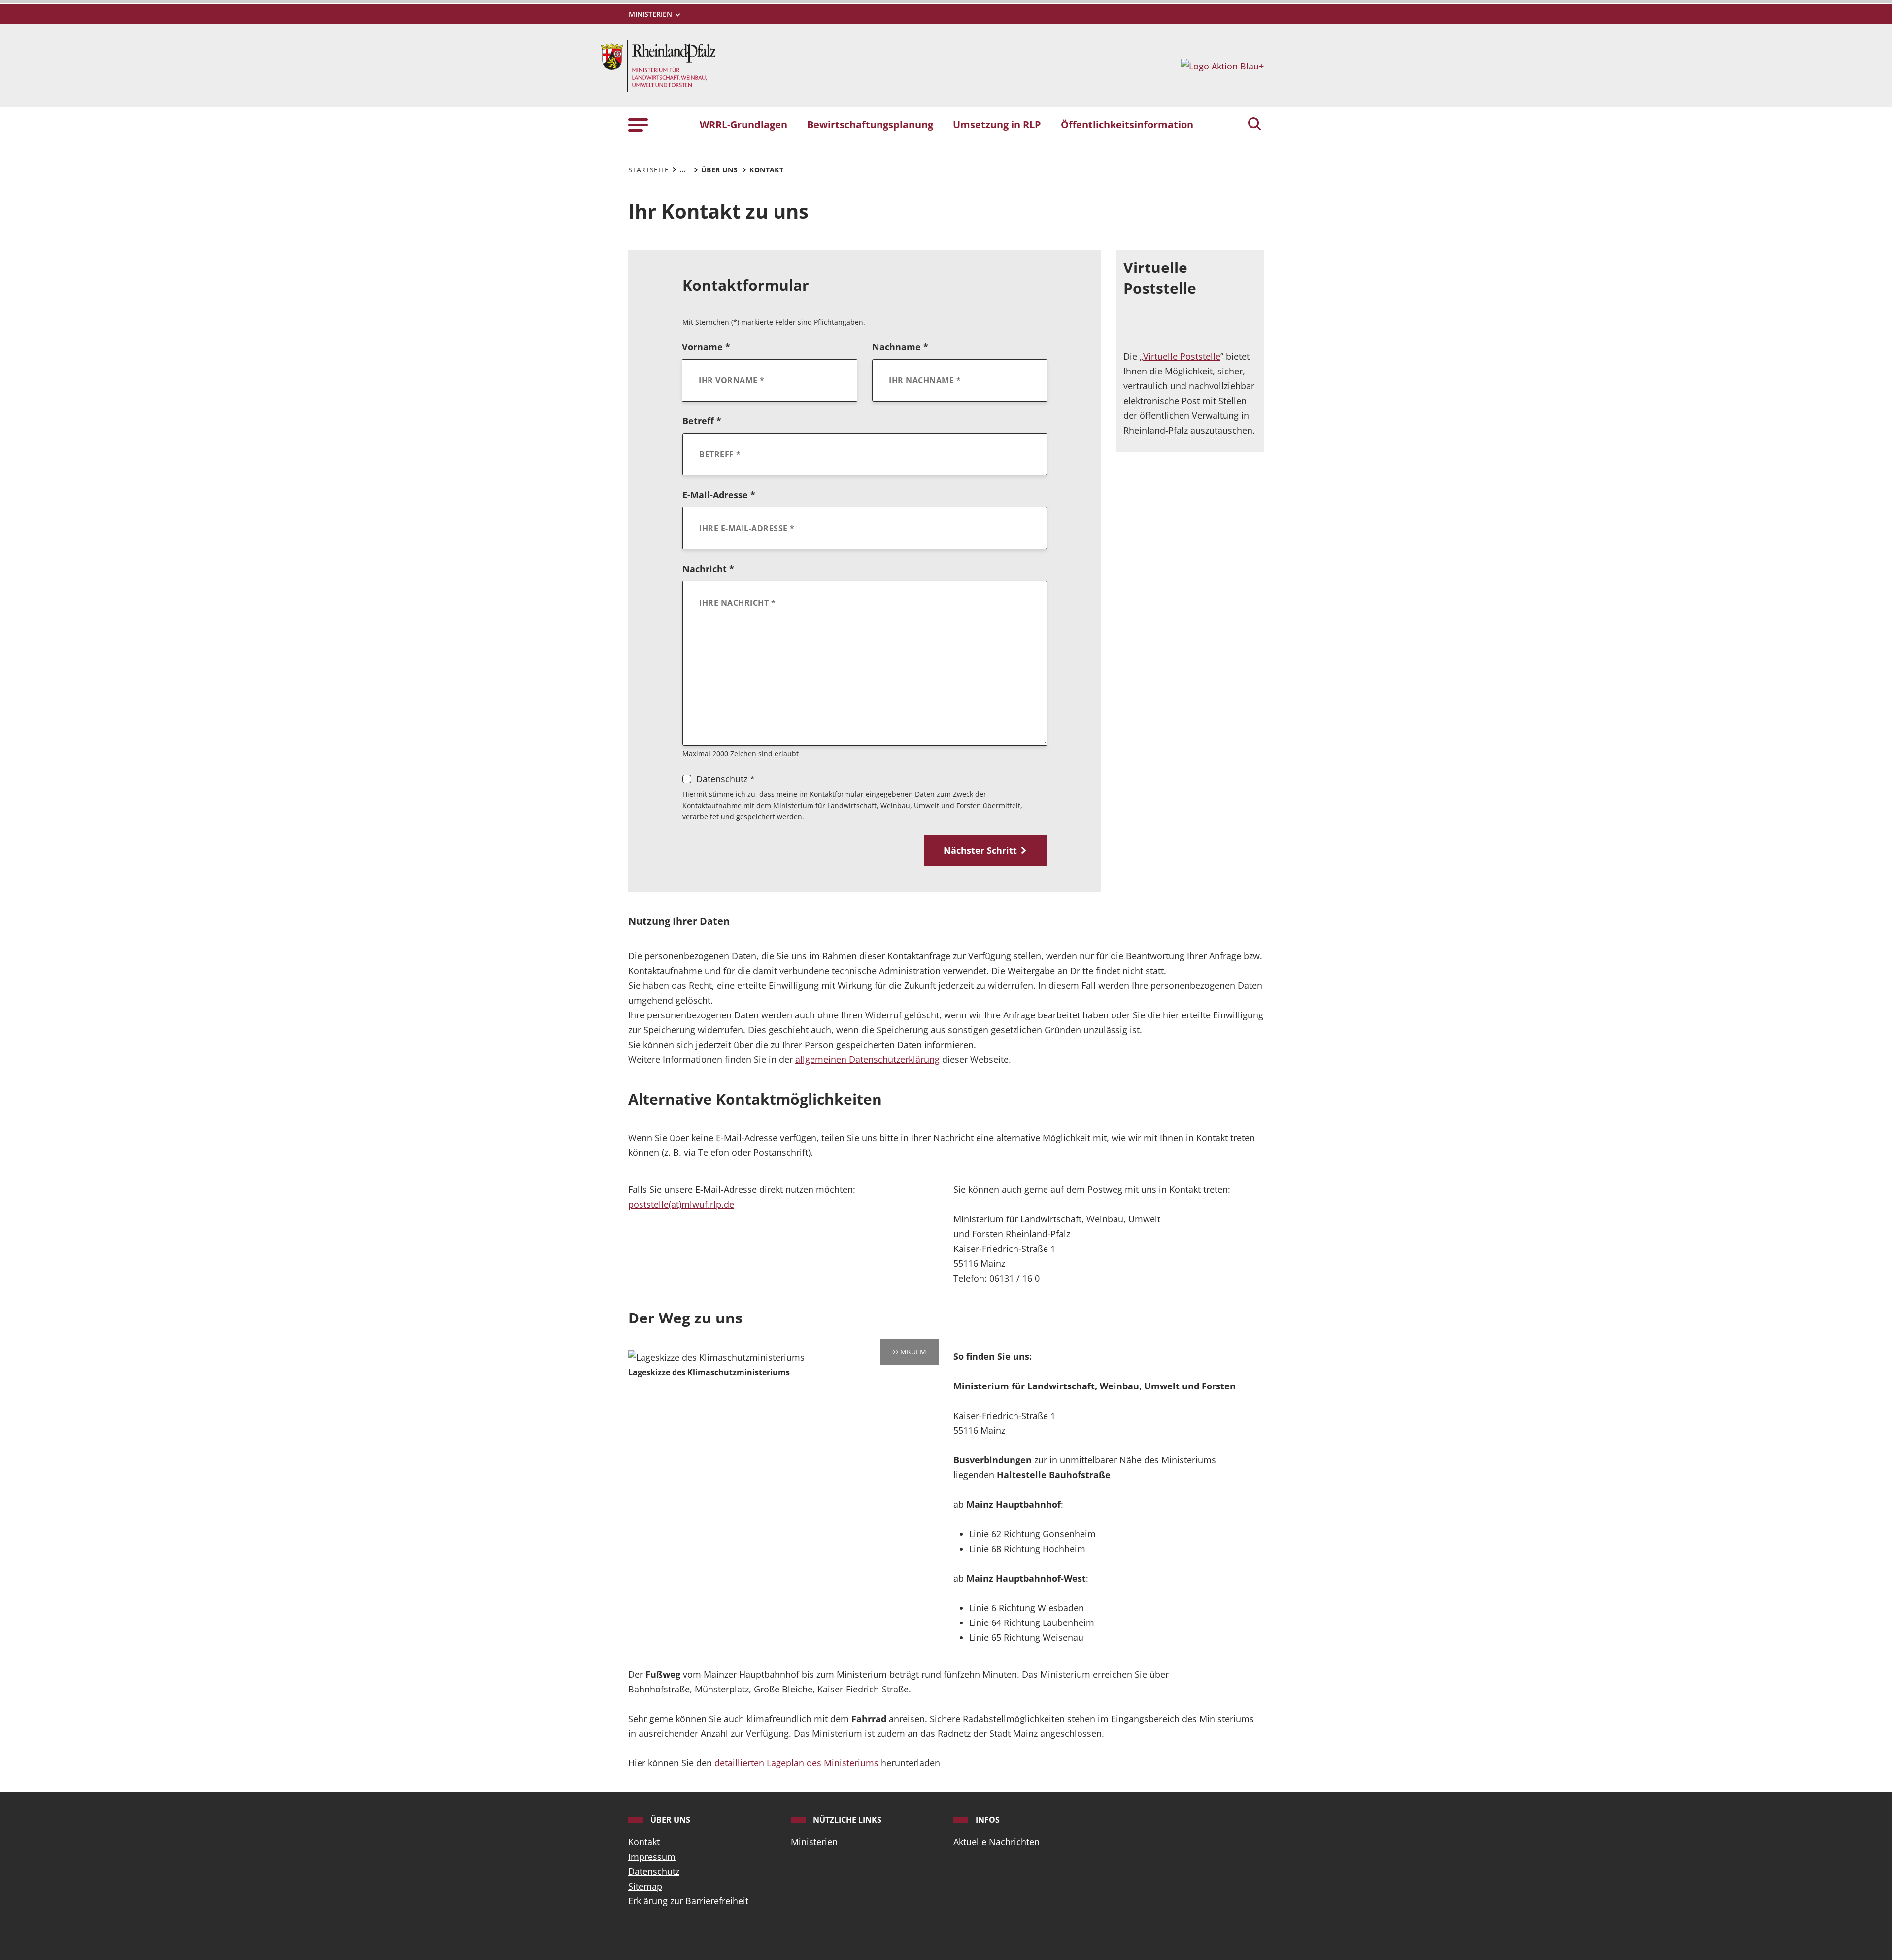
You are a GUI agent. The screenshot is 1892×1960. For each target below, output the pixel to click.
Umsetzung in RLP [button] (997, 124)
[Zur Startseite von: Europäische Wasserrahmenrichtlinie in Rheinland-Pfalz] (658, 65)
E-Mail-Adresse (719, 495)
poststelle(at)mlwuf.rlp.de (681, 1204)
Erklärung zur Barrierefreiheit (688, 1901)
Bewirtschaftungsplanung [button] (870, 124)
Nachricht (708, 569)
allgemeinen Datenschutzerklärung (867, 1059)
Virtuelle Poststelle (1182, 356)
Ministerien (814, 1842)
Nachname (900, 347)
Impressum (652, 1857)
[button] (638, 124)
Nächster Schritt (980, 850)
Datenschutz (654, 1871)
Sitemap (645, 1886)
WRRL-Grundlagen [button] (743, 124)
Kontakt (644, 1842)
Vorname (706, 347)
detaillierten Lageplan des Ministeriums (796, 1763)
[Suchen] (1254, 125)
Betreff (702, 421)
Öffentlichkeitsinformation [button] (1127, 124)
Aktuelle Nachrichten (997, 1842)
